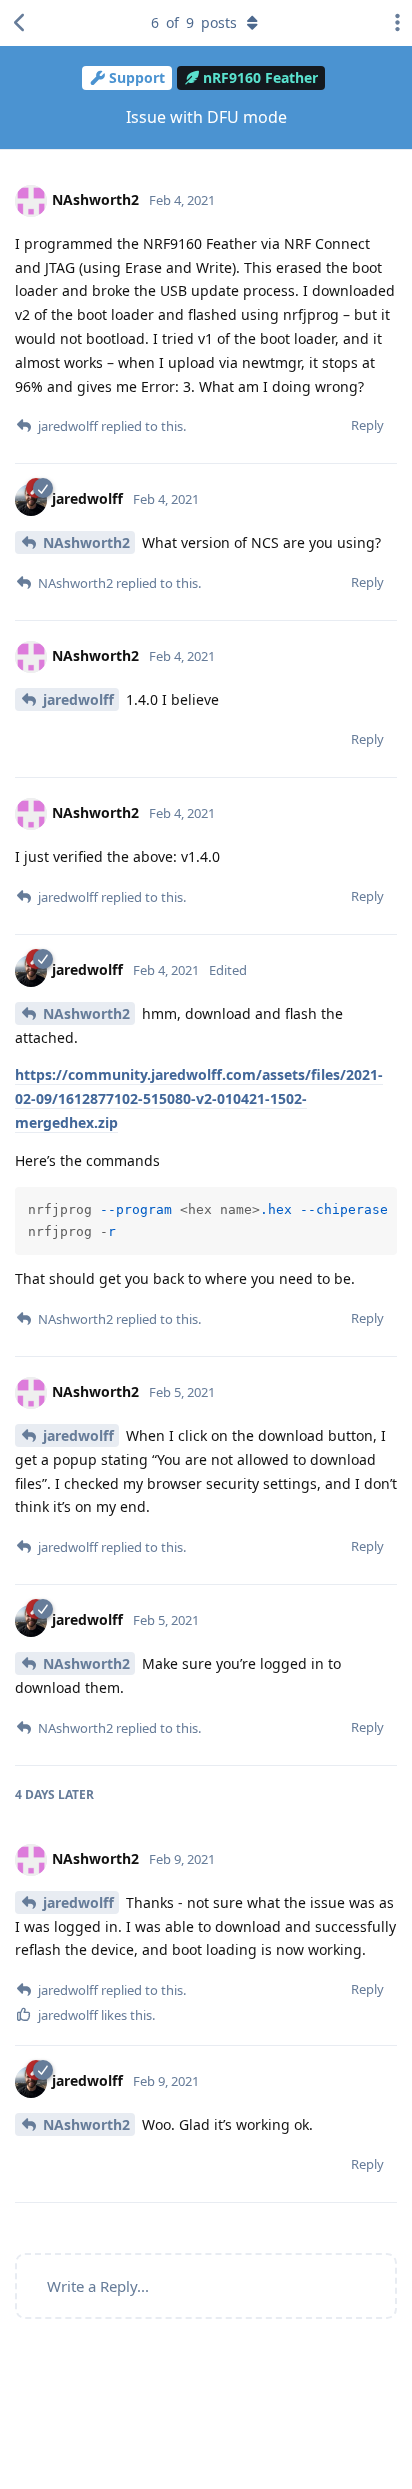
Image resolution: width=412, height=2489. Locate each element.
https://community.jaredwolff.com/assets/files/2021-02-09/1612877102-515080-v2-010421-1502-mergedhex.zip (199, 1098)
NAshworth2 (86, 542)
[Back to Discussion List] (20, 23)
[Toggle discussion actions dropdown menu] (392, 23)
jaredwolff (78, 699)
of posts (194, 22)
